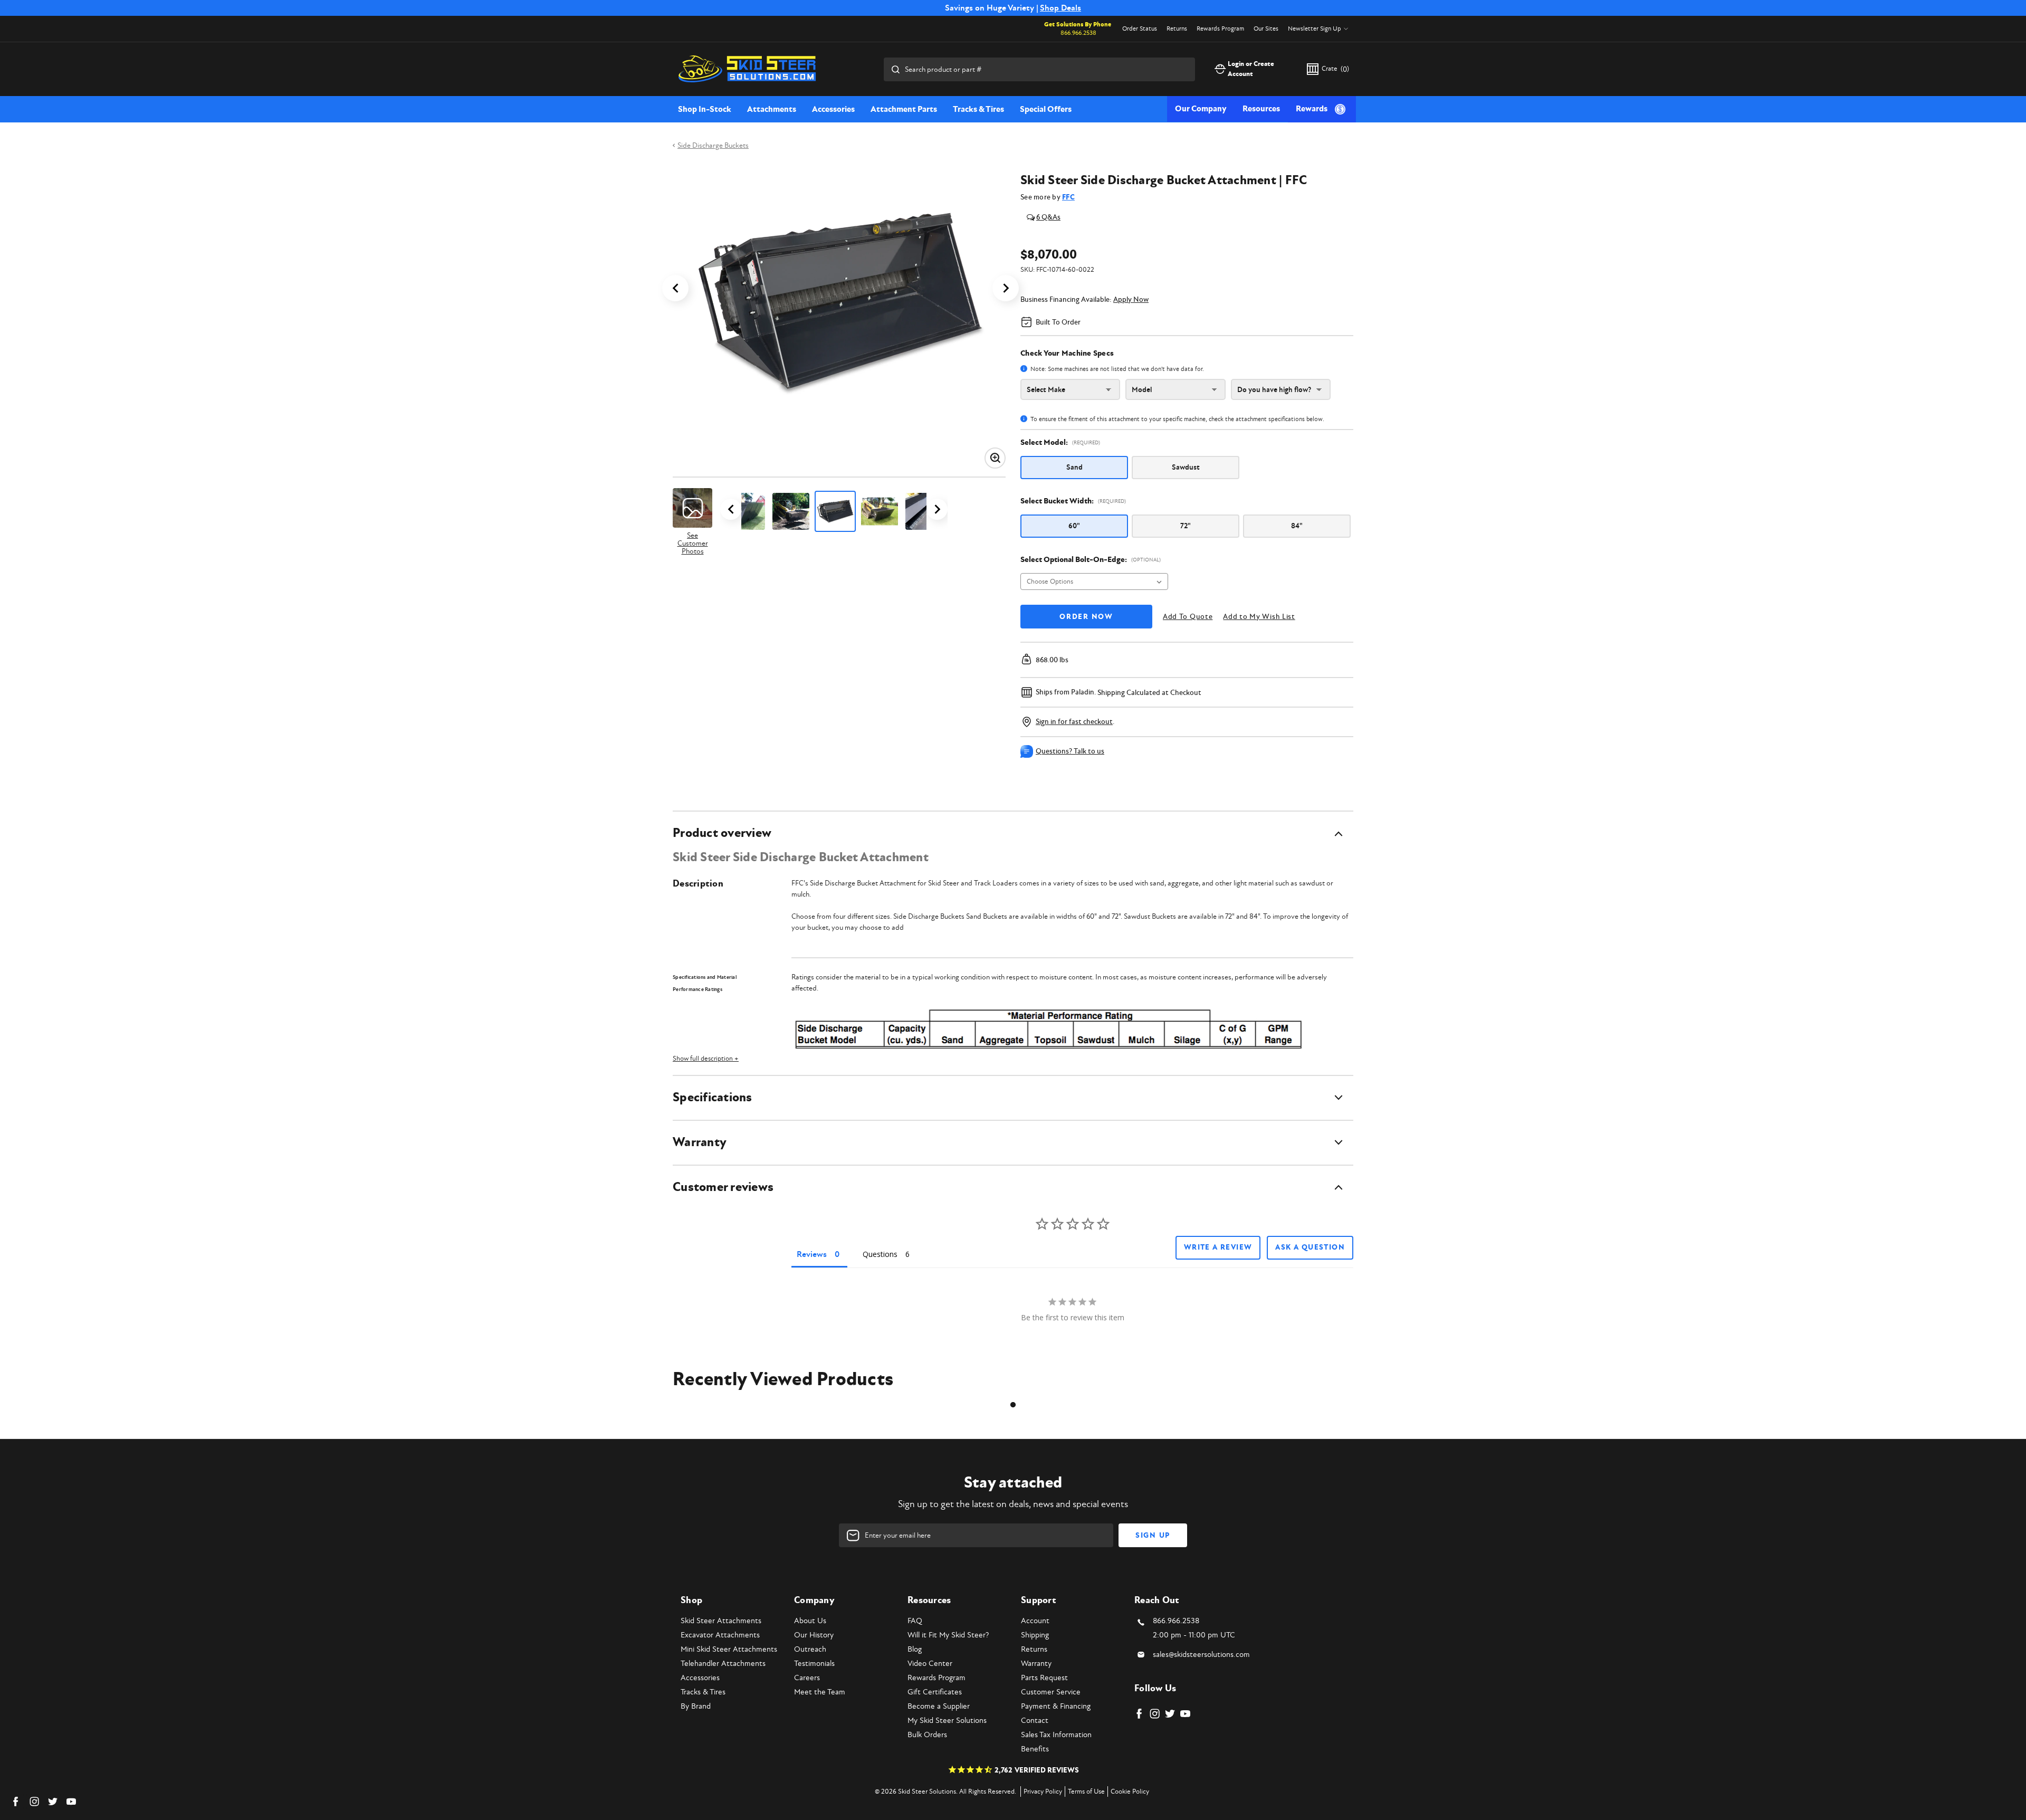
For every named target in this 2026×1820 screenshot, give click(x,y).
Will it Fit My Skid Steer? (948, 1635)
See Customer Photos (693, 543)
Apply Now (1131, 299)
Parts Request (1044, 1678)
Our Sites (1266, 29)
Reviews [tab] (812, 1254)
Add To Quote (1188, 617)
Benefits (1035, 1749)
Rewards (1312, 109)
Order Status (1140, 29)
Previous (675, 288)
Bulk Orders (927, 1735)
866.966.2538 (1078, 33)
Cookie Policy (1130, 1792)
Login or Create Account (1251, 69)
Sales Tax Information (1056, 1735)
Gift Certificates (935, 1692)
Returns (1177, 29)
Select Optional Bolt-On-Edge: (1091, 560)
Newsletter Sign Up (1315, 29)
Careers (807, 1678)
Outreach (810, 1649)
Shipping (1035, 1635)
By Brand (696, 1706)
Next (1006, 288)
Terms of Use (1086, 1792)
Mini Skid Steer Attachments (729, 1649)
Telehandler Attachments (723, 1664)
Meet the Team (820, 1692)
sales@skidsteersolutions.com (1201, 1655)
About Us (810, 1621)
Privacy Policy (1043, 1792)
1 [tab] (1013, 1405)
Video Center (930, 1664)
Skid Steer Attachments (721, 1621)
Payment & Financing (1056, 1706)
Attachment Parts (904, 109)
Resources (1261, 109)
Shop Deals (1060, 8)
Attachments (772, 109)
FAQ (915, 1621)
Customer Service (1051, 1692)
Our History (814, 1635)
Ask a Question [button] (1310, 1247)
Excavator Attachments (720, 1635)
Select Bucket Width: (1073, 501)
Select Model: (1060, 442)
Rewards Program (1220, 29)
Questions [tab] (880, 1254)
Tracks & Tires (978, 109)
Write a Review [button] (1218, 1247)
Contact (1035, 1721)
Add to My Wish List (1259, 617)
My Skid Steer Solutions (947, 1721)
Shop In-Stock (705, 109)
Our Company (1201, 109)
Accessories (833, 109)
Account (1035, 1621)
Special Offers (1046, 109)
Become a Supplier (939, 1706)
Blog (915, 1649)
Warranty (1036, 1664)
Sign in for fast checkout (1074, 722)
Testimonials (814, 1664)
